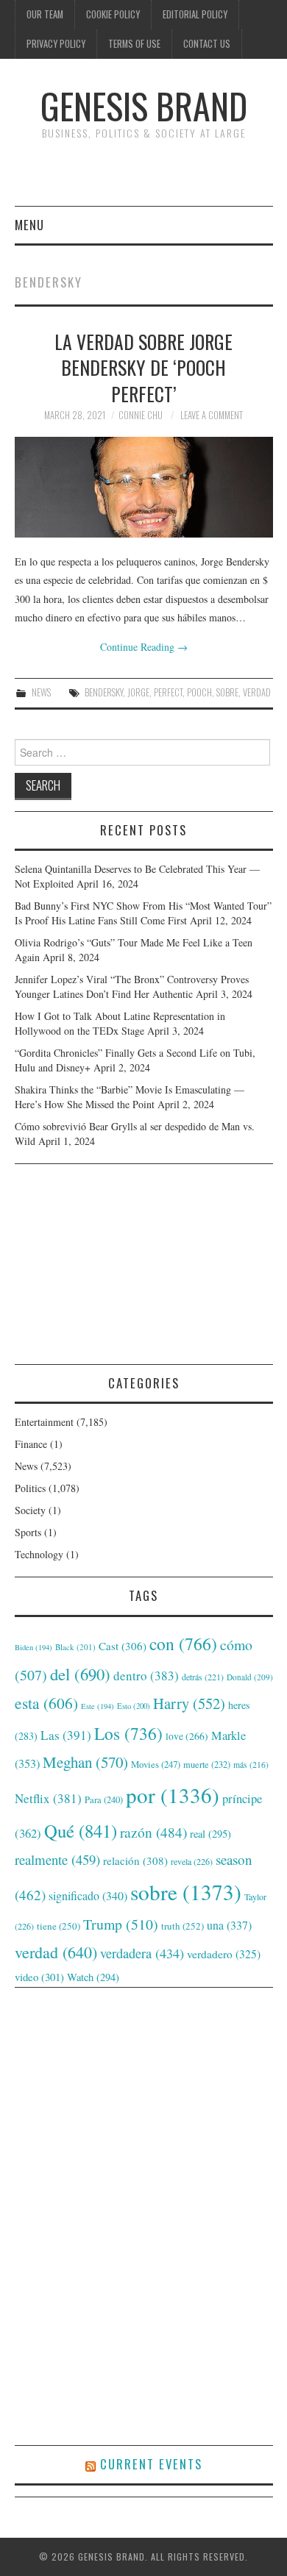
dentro (146, 1676)
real (210, 1834)
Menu (29, 225)
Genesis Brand (144, 106)
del (80, 1674)
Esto (134, 1706)
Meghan (85, 1762)
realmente (57, 1859)
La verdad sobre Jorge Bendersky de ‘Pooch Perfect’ (143, 368)
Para (104, 1800)
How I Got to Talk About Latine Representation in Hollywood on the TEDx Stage (120, 1023)
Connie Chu (141, 415)
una (229, 1925)
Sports (28, 1532)
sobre (227, 692)
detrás (203, 1677)
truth (183, 1926)
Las (66, 1735)
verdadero (224, 1954)
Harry (189, 1703)
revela (192, 1861)
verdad (257, 692)
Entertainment (44, 1422)
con (183, 1644)
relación (135, 1860)
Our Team (45, 14)
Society (30, 1510)
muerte (207, 1764)
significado (88, 1895)
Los (128, 1733)
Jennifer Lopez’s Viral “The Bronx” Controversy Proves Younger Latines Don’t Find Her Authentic (132, 986)
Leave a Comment (212, 415)
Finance (31, 1444)
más (251, 1765)
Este (98, 1706)
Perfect (168, 692)
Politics (30, 1488)
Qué (81, 1831)
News (41, 692)
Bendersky (104, 692)
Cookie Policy (113, 14)
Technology (39, 1554)
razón (153, 1832)
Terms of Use (134, 44)
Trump (121, 1924)
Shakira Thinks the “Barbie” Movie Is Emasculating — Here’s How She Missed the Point (130, 1097)
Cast (123, 1646)
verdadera (142, 1953)
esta (46, 1703)
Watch (93, 1977)
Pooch (199, 692)
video (39, 1977)
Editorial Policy (195, 14)
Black (75, 1647)
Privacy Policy (56, 44)
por (173, 1795)
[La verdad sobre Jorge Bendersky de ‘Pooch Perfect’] (144, 487)
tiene (59, 1926)
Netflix (48, 1798)
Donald (250, 1677)
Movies (156, 1764)
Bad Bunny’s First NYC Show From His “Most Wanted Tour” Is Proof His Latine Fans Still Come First (143, 913)
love (187, 1736)
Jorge (138, 692)
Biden (33, 1647)
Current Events (151, 2464)
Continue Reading (144, 647)
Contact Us (207, 44)
